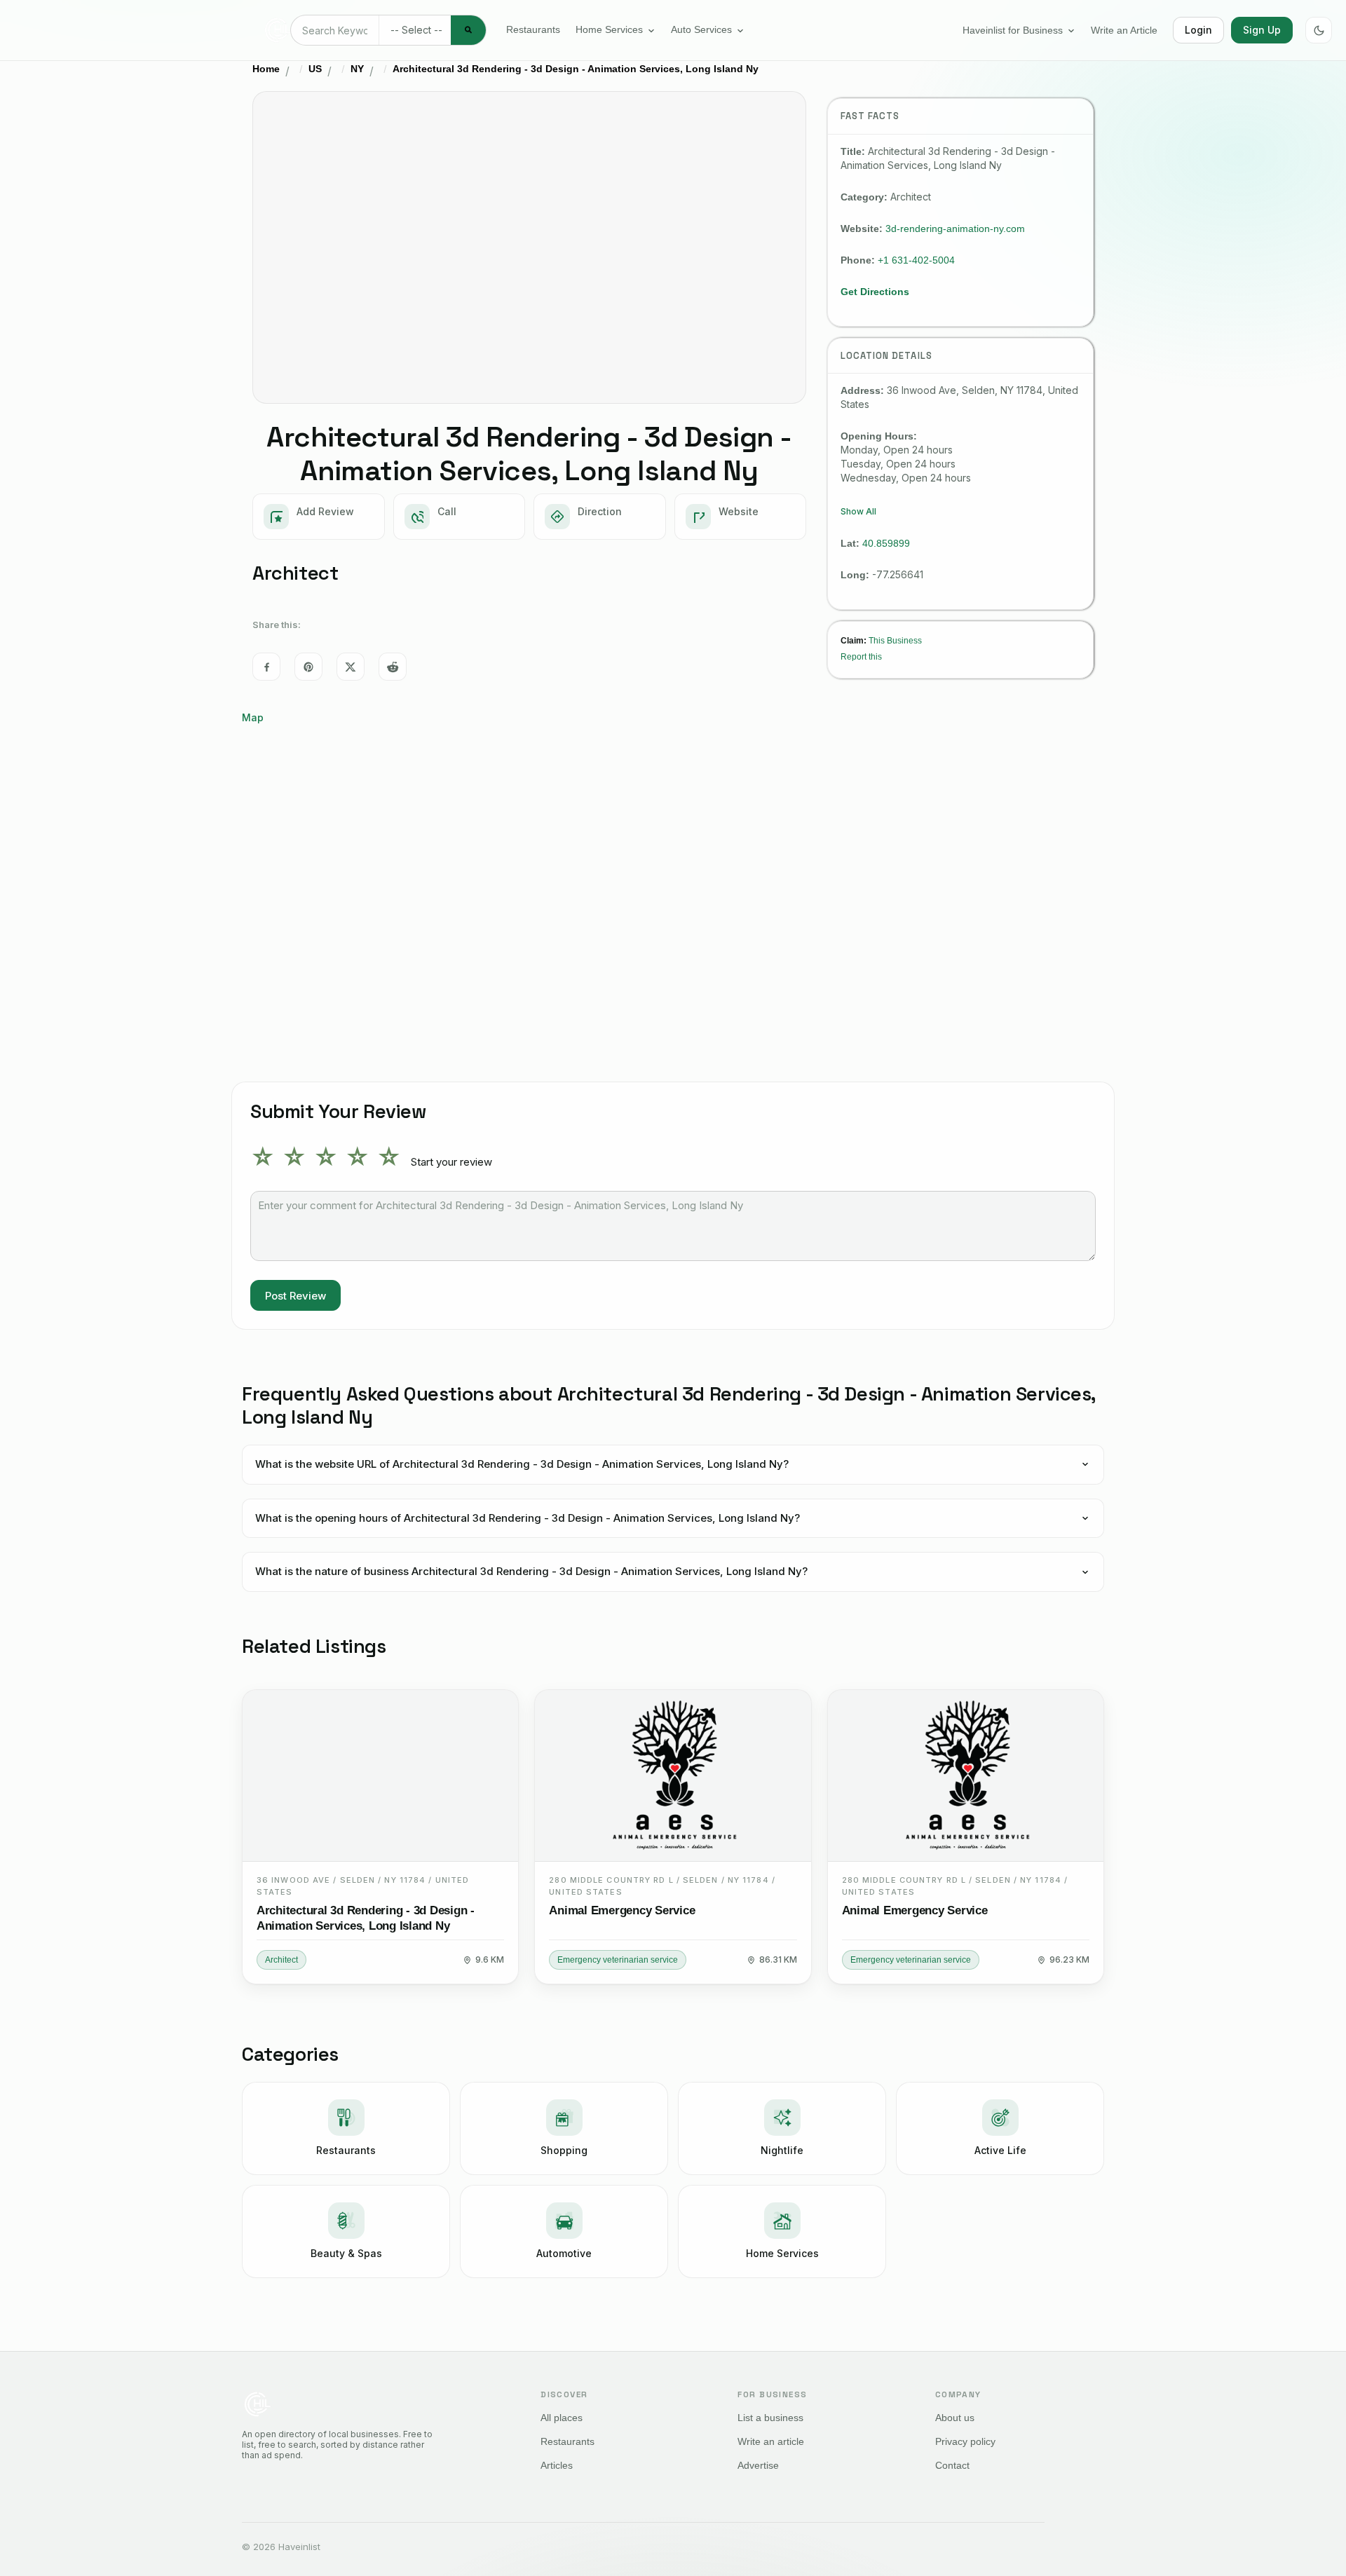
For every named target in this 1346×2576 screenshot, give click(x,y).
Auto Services (701, 30)
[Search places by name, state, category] (468, 30)
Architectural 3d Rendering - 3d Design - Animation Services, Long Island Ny (576, 69)
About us (955, 2418)
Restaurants (533, 30)
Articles (557, 2465)
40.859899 (886, 543)
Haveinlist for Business (1013, 30)
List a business (770, 2418)
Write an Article (1124, 30)
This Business (895, 640)
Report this (861, 656)
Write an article (771, 2441)
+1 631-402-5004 (916, 260)
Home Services (609, 30)
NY (357, 69)
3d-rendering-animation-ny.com (955, 229)
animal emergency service (622, 1910)
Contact (952, 2465)
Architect (281, 1960)
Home (266, 69)
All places (562, 2418)
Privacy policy (965, 2441)
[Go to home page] (277, 30)
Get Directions (875, 292)
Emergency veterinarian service (618, 1960)
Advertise (758, 2465)
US (315, 69)
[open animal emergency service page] (673, 1776)
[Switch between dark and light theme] (1319, 30)
